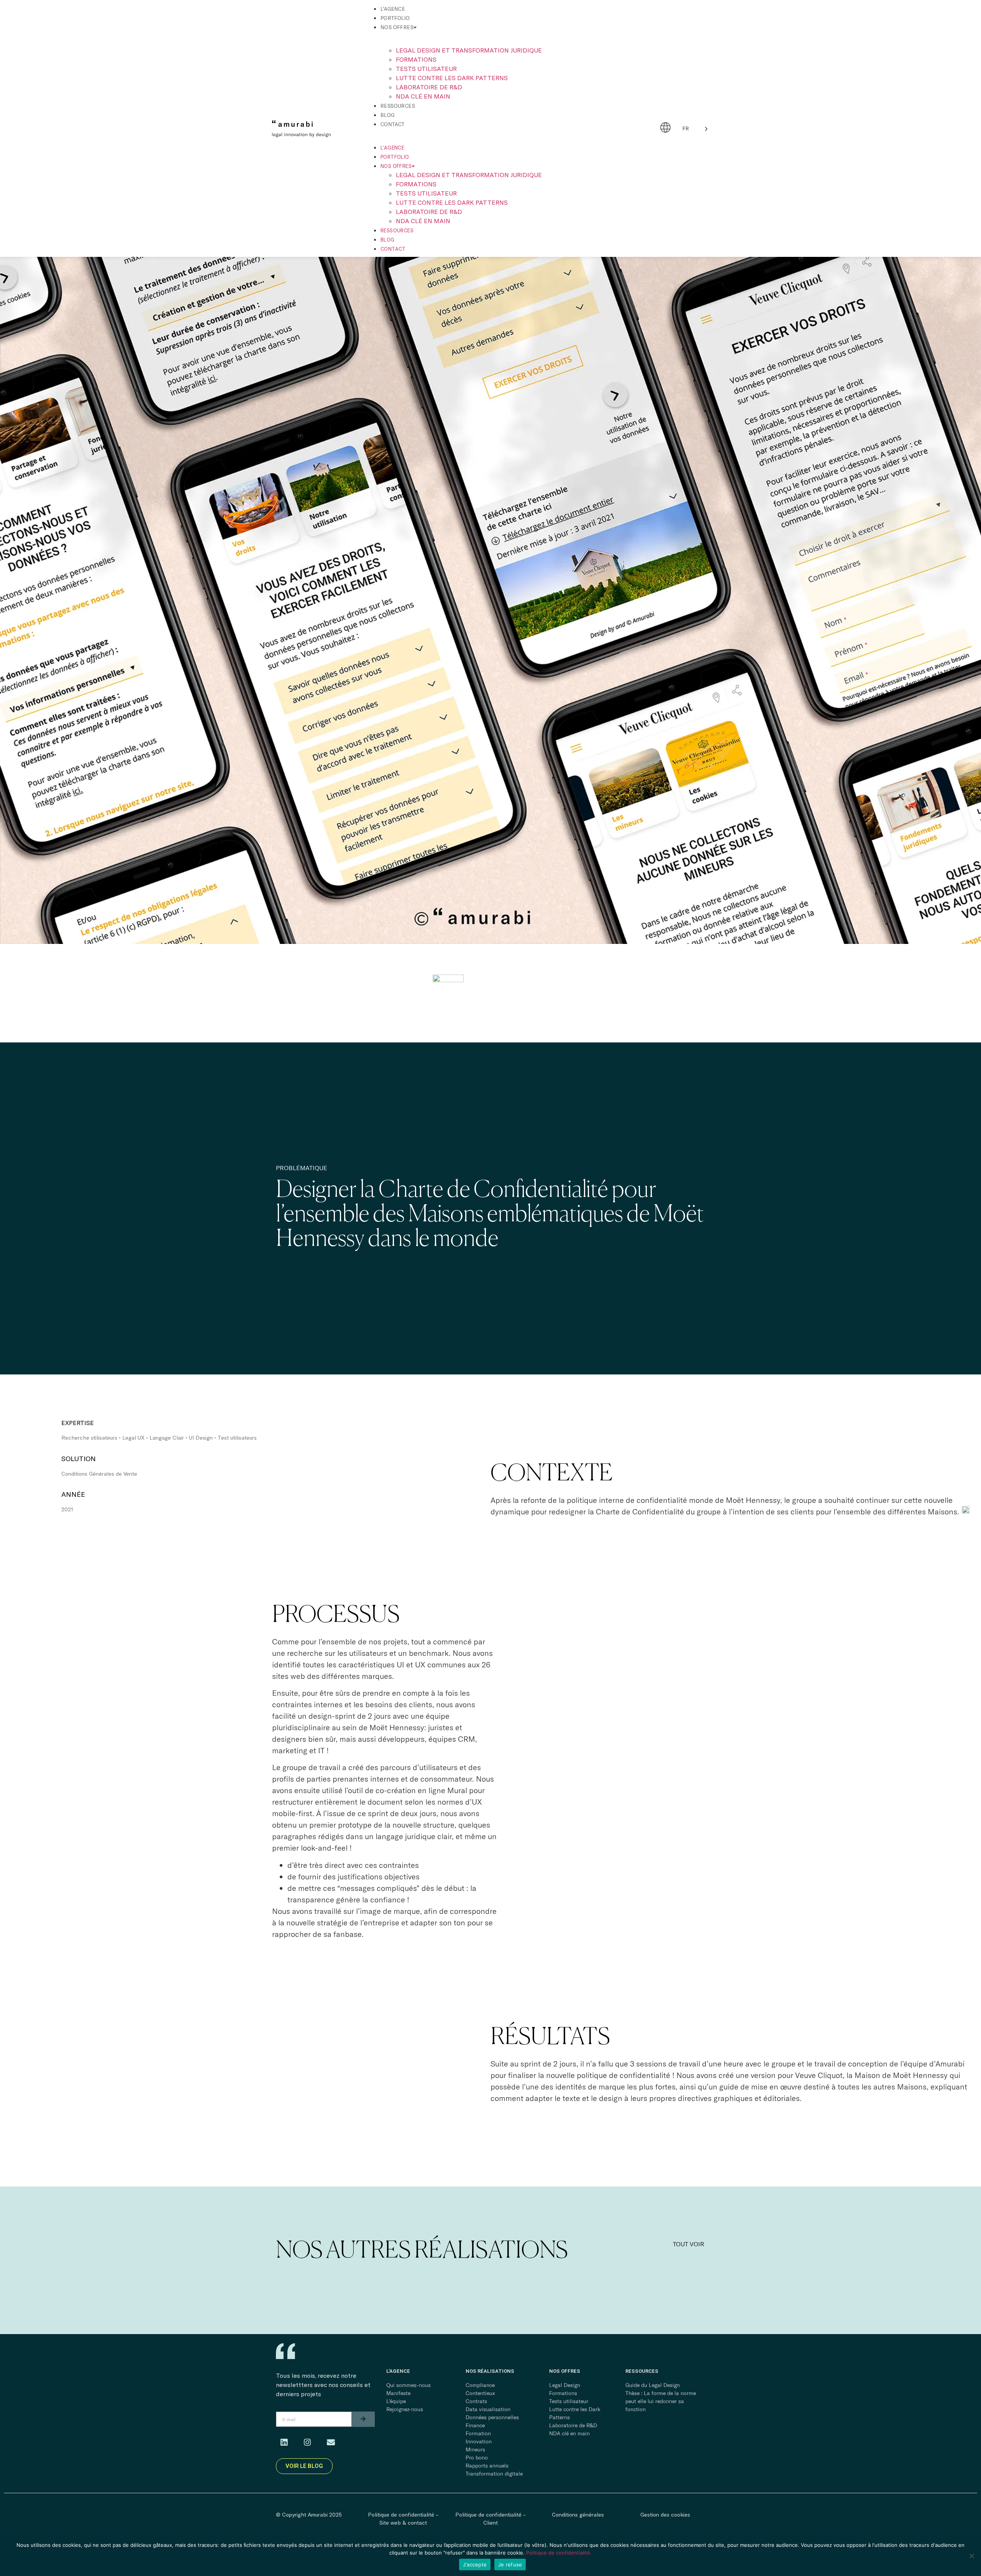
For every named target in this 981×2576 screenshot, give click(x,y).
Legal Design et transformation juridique (469, 50)
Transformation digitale (494, 2474)
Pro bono (477, 2458)
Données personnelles (492, 2417)
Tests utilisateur (426, 68)
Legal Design (565, 2385)
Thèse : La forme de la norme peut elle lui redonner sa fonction (661, 2401)
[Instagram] (307, 2443)
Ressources (398, 106)
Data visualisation (488, 2409)
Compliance (480, 2385)
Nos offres (397, 27)
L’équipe (396, 2401)
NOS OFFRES (565, 2371)
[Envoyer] (363, 2419)
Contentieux (480, 2393)
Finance (475, 2425)
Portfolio (395, 18)
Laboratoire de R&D (429, 87)
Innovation (479, 2441)
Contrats (476, 2401)
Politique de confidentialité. (559, 2553)
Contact (393, 124)
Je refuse (510, 2564)
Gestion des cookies (665, 2514)
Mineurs (475, 2449)
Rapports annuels (487, 2466)
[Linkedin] (284, 2443)
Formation (478, 2433)
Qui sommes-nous (408, 2385)
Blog (388, 115)
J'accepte (475, 2564)
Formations (416, 59)
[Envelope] (331, 2443)
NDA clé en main (423, 96)
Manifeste (398, 2393)
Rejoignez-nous (405, 2409)
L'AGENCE (398, 2371)
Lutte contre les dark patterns (452, 78)
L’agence (393, 9)
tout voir (689, 2244)
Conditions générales (578, 2514)
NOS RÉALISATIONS (490, 2371)
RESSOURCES (642, 2371)
